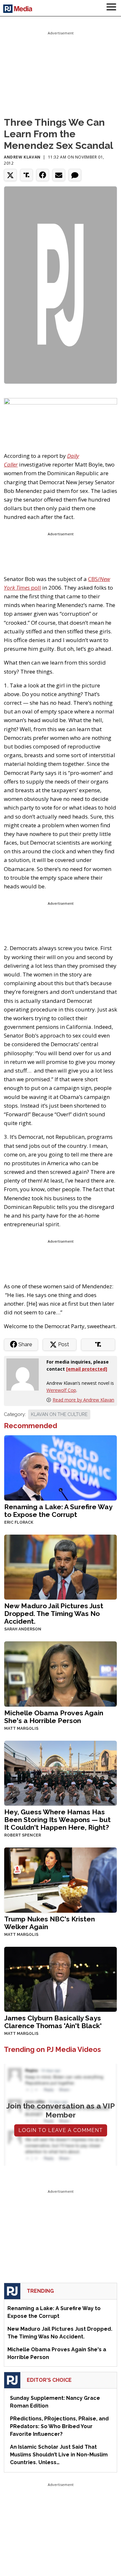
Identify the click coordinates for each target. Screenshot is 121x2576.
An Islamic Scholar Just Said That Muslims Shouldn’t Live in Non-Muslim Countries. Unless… (59, 2455)
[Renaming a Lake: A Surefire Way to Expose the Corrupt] (60, 1467)
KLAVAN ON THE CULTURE (59, 1414)
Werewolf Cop (61, 1390)
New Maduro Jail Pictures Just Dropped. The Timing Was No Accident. (54, 1614)
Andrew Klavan (22, 157)
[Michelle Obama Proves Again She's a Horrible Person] (60, 1673)
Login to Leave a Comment (61, 2130)
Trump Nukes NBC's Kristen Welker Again (50, 1923)
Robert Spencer (23, 1835)
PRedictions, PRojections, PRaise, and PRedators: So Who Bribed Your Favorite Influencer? (59, 2426)
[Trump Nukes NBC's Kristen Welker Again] (60, 1879)
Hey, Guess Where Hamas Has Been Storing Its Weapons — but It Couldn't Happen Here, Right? (57, 1820)
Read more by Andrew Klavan (83, 1400)
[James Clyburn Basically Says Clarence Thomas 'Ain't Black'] (60, 1978)
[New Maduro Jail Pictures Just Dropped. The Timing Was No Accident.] (60, 1566)
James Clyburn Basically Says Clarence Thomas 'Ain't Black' (53, 2022)
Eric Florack (19, 1522)
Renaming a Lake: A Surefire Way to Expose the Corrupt (58, 1511)
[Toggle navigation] (111, 8)
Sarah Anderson (23, 1629)
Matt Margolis (21, 1728)
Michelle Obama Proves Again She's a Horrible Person (54, 1717)
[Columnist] (25, 1374)
